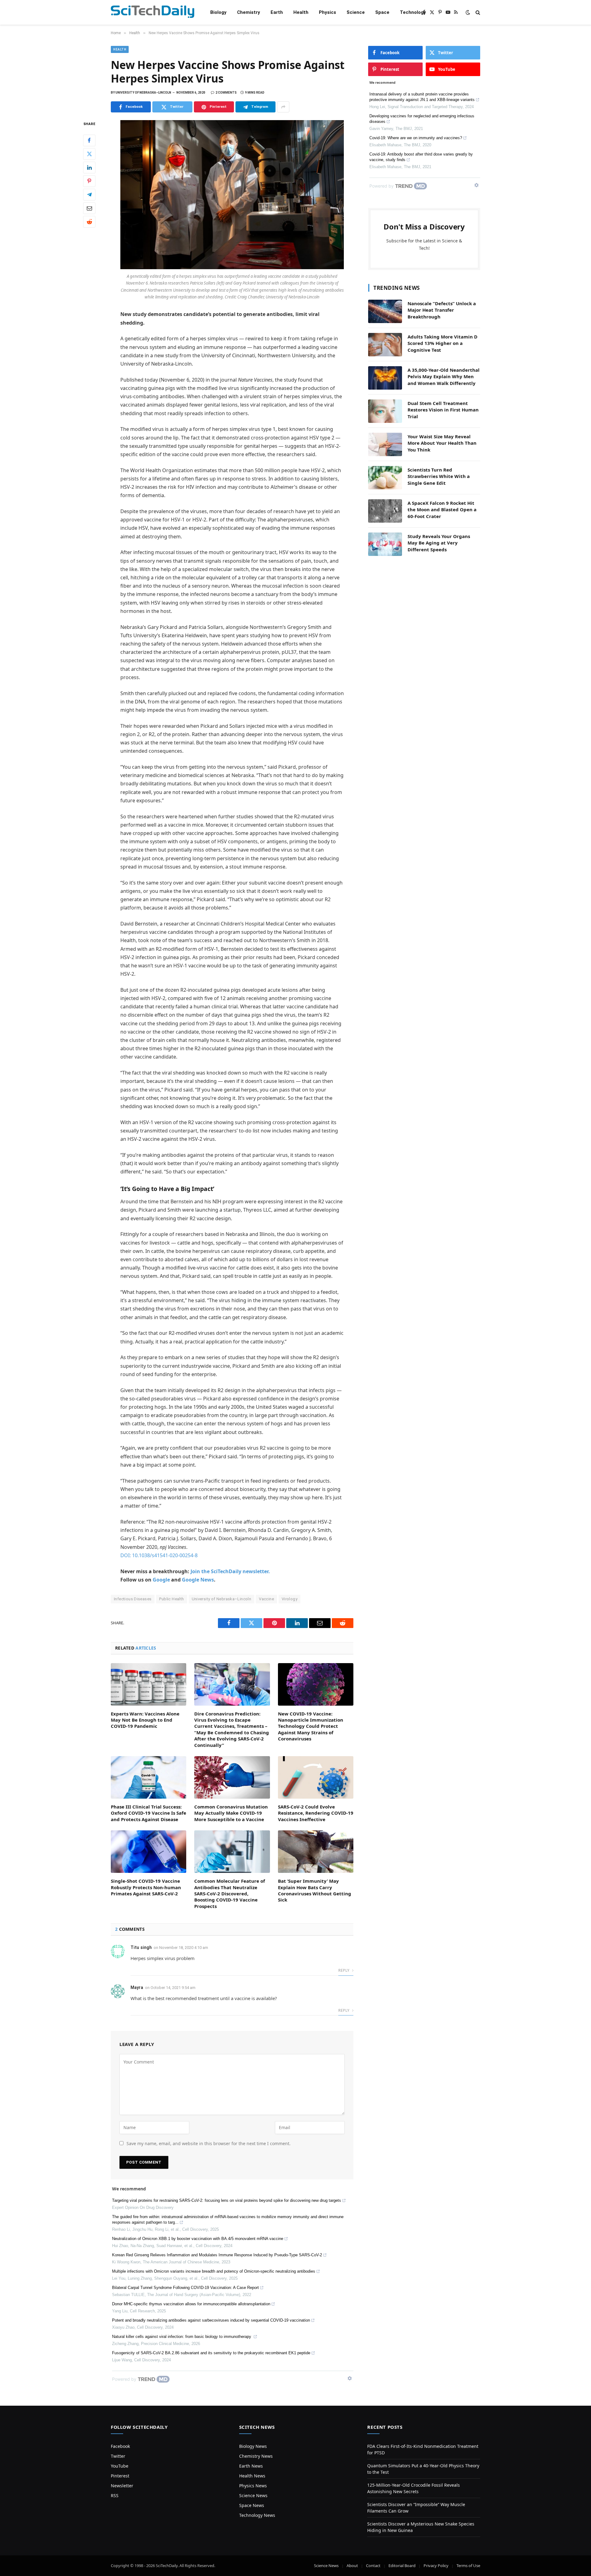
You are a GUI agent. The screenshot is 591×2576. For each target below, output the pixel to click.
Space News (252, 2505)
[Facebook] (89, 140)
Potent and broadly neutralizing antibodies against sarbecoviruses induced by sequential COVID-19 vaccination (211, 2320)
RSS (115, 2495)
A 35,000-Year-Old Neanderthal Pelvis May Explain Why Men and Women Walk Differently (444, 377)
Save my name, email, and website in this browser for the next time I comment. (209, 2143)
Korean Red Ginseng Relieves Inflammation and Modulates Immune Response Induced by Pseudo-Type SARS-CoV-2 (217, 2255)
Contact (373, 2566)
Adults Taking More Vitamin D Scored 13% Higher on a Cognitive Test (442, 343)
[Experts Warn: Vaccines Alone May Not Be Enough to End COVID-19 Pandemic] (149, 1684)
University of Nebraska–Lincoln (222, 1599)
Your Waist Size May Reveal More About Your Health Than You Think (442, 443)
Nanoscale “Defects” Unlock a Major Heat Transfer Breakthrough (442, 310)
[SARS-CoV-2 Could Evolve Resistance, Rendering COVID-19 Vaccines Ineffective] (316, 1777)
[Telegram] (89, 195)
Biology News (253, 2446)
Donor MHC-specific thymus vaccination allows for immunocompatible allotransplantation (191, 2304)
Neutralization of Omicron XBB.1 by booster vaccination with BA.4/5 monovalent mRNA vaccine (198, 2239)
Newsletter (122, 2486)
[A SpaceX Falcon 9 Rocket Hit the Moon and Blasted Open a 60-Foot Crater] (385, 511)
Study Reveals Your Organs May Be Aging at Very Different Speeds (439, 543)
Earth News (251, 2466)
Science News (253, 2495)
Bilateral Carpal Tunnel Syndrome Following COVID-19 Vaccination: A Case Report (185, 2288)
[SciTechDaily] (153, 12)
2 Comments (226, 93)
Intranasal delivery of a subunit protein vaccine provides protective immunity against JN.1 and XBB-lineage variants (422, 97)
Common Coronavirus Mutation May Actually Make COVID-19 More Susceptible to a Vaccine (231, 1813)
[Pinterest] (89, 181)
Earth (277, 12)
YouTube (120, 2466)
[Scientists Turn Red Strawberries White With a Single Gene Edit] (385, 478)
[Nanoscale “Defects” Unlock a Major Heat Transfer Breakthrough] (385, 311)
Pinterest (120, 2476)
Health (301, 12)
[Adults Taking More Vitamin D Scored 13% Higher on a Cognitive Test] (385, 345)
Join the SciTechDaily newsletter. (230, 1571)
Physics (328, 12)
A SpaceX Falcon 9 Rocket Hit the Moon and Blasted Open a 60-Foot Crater (442, 510)
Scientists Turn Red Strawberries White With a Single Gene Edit (439, 476)
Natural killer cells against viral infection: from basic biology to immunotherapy (182, 2337)
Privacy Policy (436, 2566)
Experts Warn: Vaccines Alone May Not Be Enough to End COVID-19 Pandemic (145, 1720)
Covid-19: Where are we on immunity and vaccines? (416, 138)
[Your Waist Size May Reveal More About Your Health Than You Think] (385, 444)
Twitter (118, 2456)
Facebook (120, 2446)
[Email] (89, 208)
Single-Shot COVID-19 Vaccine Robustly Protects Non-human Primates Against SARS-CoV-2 (146, 1887)
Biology (218, 12)
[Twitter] (89, 154)
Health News (252, 2476)
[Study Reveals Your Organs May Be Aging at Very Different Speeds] (385, 544)
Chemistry (249, 12)
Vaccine (266, 1599)
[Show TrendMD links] (350, 2378)
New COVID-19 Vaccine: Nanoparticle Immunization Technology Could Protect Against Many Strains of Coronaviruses (311, 1726)
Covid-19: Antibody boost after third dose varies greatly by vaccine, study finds (421, 157)
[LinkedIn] (89, 168)
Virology (289, 1599)
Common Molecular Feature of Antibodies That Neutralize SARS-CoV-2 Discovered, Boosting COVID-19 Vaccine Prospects (230, 1894)
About (352, 2566)
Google (161, 1580)
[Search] (477, 12)
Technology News (257, 2515)
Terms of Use (468, 2566)
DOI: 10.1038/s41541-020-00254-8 (159, 1555)
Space (382, 12)
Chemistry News (256, 2456)
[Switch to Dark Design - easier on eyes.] (468, 12)
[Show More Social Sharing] (283, 107)
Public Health (171, 1599)
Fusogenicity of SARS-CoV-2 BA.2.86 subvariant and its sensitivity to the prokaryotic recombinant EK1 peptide (211, 2353)
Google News (198, 1580)
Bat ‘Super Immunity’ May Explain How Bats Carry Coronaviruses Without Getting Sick (315, 1890)
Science (356, 12)
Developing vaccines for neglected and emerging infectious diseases (422, 119)
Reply (344, 1970)
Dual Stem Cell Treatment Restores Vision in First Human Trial (443, 410)
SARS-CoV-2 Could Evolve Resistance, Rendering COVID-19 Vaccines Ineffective (316, 1813)
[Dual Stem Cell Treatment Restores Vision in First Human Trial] (385, 411)
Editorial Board (402, 2566)
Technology (413, 12)
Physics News (253, 2486)
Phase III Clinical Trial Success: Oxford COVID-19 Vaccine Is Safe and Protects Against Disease (149, 1813)
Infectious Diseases (133, 1599)
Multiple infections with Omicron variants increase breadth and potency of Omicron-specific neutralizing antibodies (214, 2271)
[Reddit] (89, 222)
